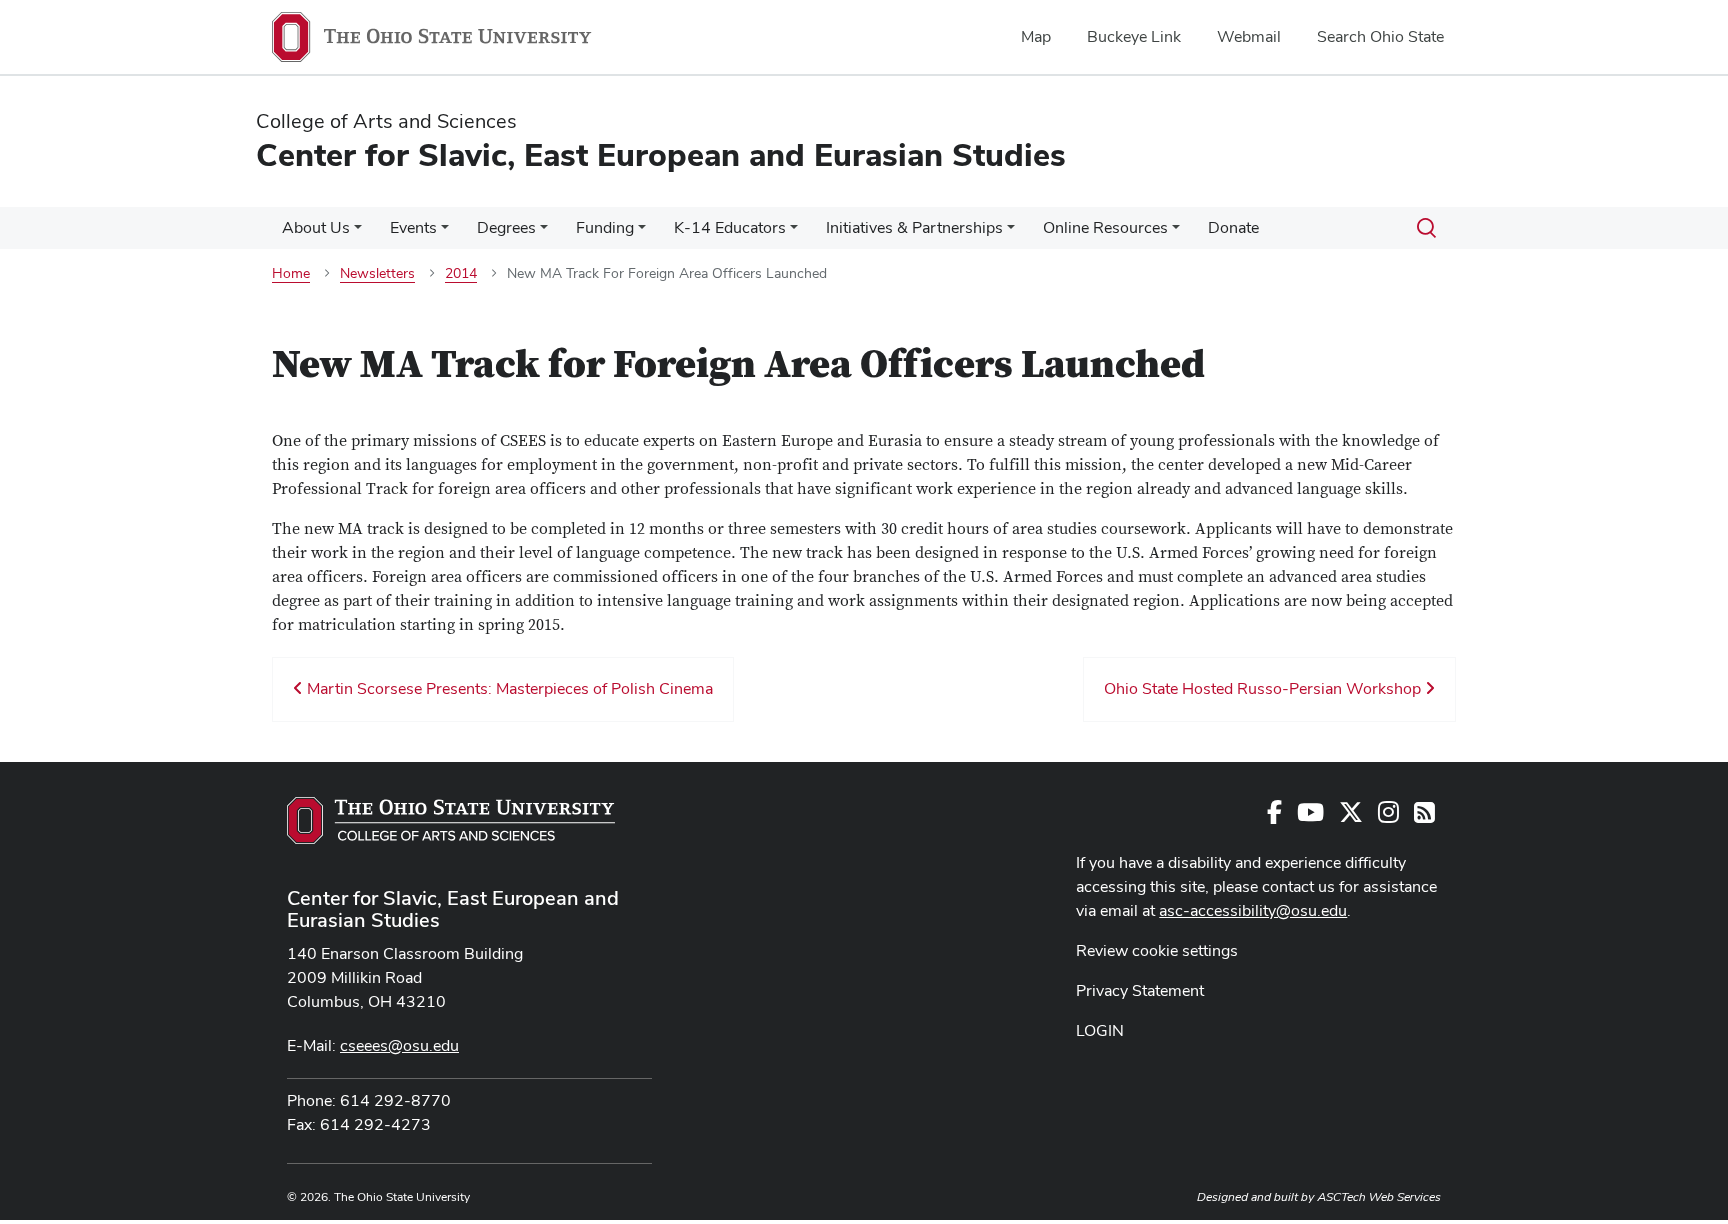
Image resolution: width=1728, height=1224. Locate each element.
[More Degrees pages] (544, 233)
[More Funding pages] (642, 233)
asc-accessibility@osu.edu (1253, 910)
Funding (605, 227)
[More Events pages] (445, 233)
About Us (316, 227)
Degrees (506, 227)
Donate (1233, 227)
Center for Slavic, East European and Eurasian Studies (453, 909)
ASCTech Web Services (1379, 1197)
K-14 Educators (730, 227)
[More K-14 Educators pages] (794, 233)
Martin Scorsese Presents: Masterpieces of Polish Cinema (508, 688)
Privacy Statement (1140, 990)
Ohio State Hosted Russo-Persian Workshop (1264, 688)
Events (413, 227)
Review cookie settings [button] (1157, 950)
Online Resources (1105, 227)
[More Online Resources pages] (1176, 233)
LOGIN (1100, 1030)
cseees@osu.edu (399, 1045)
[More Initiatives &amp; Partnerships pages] (1011, 233)
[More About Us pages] (358, 233)
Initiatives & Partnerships (914, 227)
